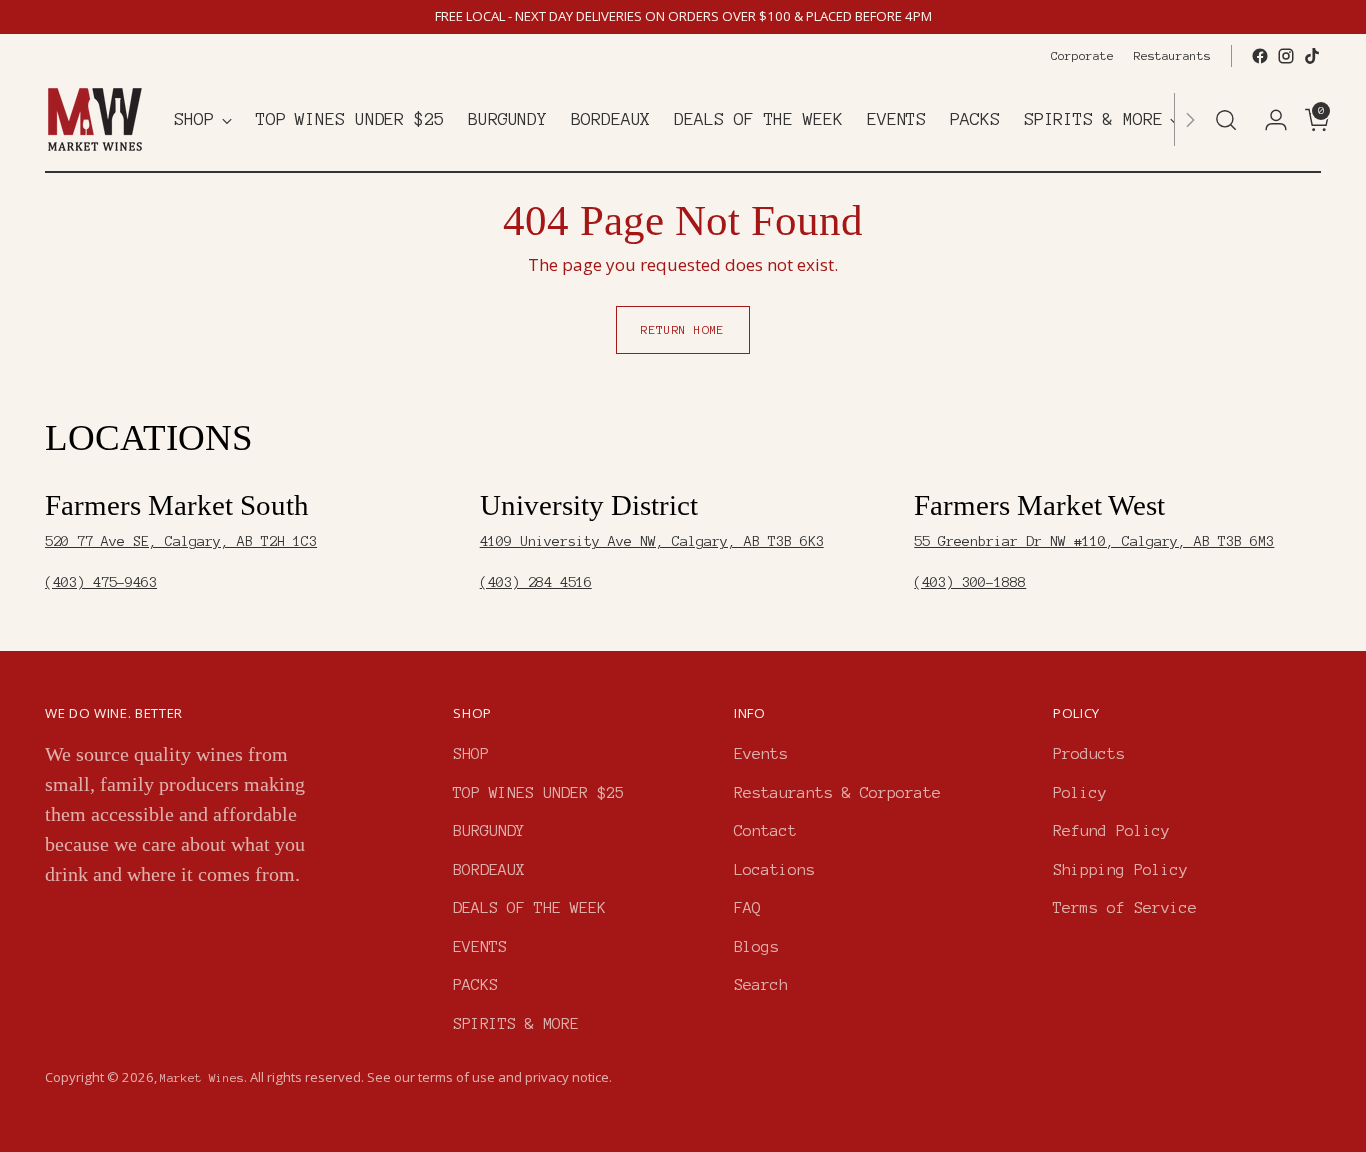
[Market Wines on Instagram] (1286, 56)
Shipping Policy (1120, 869)
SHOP (471, 753)
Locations (774, 869)
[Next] (1190, 119)
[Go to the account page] (1268, 120)
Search (761, 984)
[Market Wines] (95, 119)
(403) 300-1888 (970, 582)
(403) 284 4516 (536, 582)
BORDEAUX (489, 869)
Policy (1080, 792)
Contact (765, 830)
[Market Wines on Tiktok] (1312, 56)
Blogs (756, 946)
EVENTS (480, 946)
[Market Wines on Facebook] (1260, 56)
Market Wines (202, 1077)
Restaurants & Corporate (837, 792)
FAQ (747, 907)
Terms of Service (1125, 907)
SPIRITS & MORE (516, 1023)
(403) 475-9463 (101, 582)
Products (1089, 753)
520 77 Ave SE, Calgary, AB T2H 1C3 (181, 541)
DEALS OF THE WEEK (529, 907)
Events (761, 753)
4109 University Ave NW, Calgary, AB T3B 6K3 (652, 541)
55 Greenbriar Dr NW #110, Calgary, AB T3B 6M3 (1094, 541)
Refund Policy (1111, 830)
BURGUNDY (489, 830)
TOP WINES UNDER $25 (538, 792)
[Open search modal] (1226, 120)
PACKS (475, 984)
